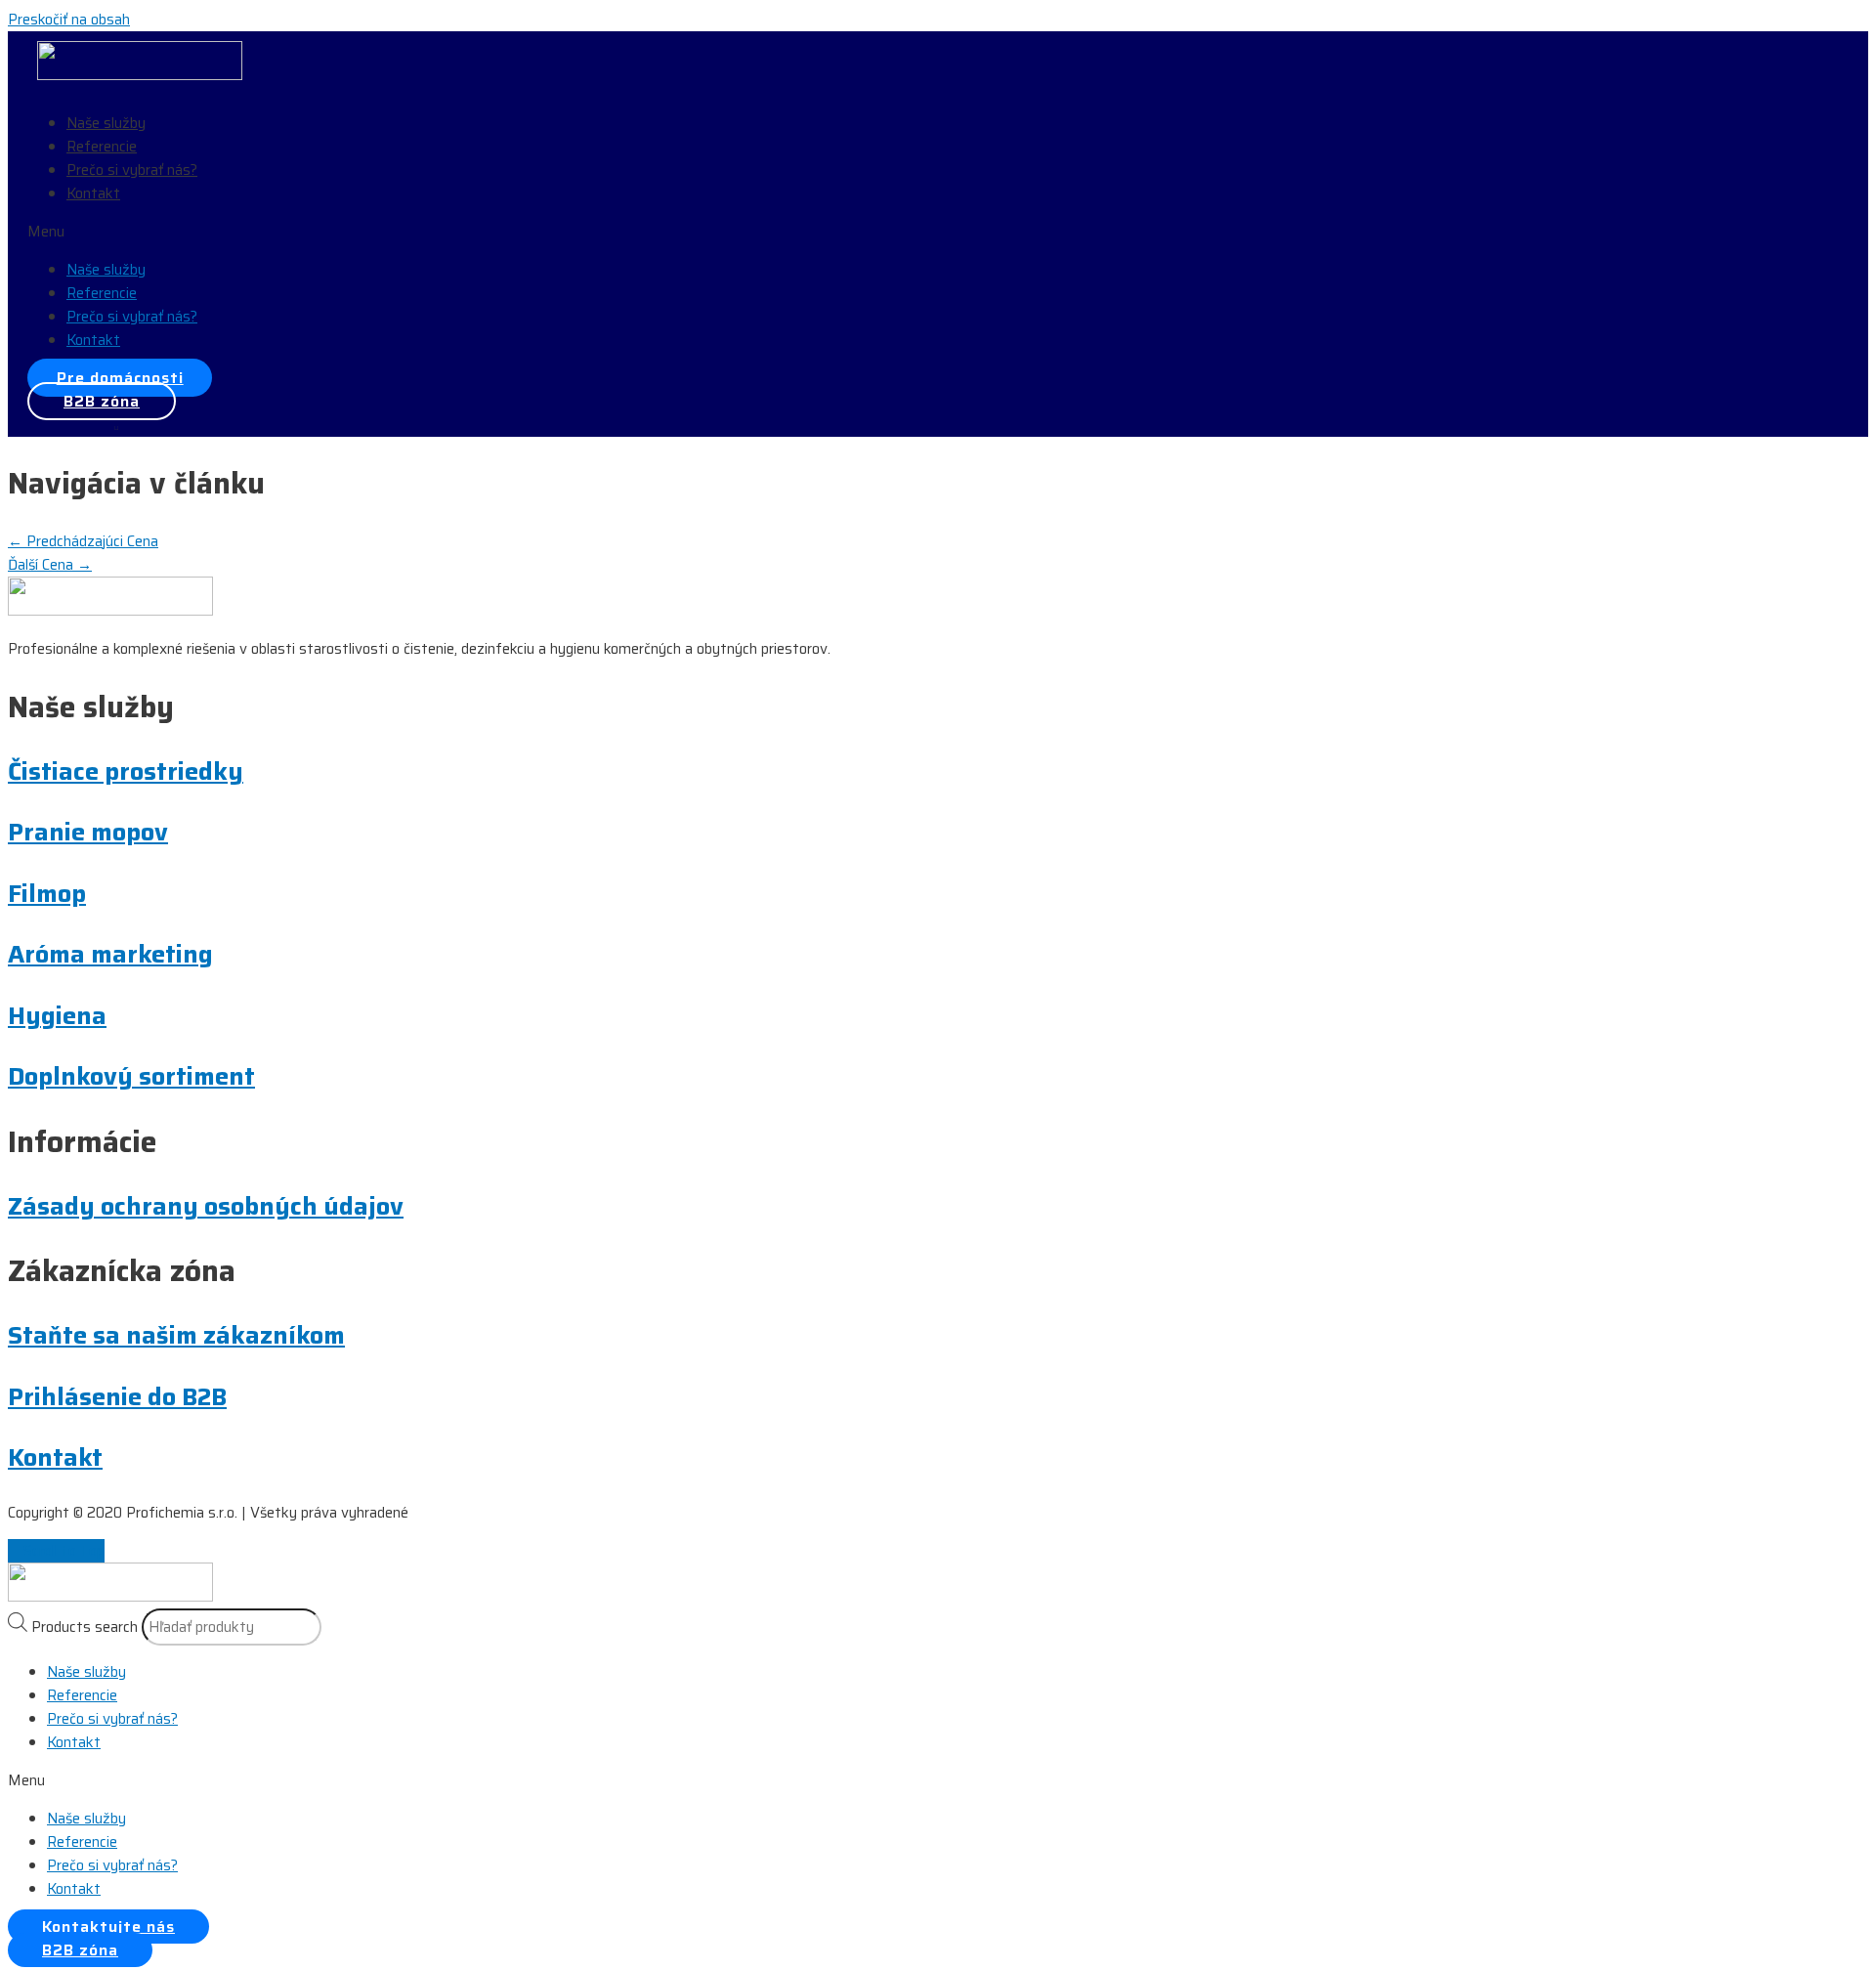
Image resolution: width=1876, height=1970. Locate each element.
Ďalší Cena (50, 565)
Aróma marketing (110, 954)
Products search (85, 1627)
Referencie (102, 147)
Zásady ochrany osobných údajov (206, 1206)
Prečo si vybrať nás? (132, 170)
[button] (266, 232)
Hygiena (57, 1016)
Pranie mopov (88, 832)
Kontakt (93, 193)
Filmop (47, 894)
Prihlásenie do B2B (117, 1397)
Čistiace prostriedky (126, 771)
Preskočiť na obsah (69, 20)
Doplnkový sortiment (131, 1076)
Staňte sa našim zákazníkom (176, 1335)
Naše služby (106, 123)
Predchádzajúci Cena (83, 541)
